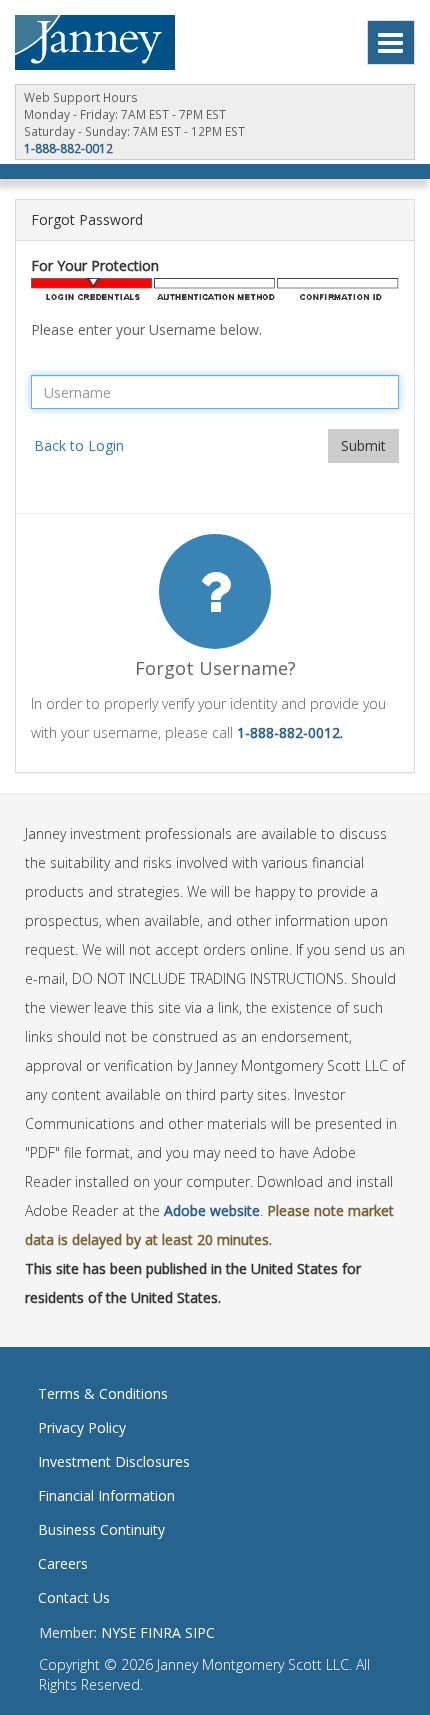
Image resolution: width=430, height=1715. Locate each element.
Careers (63, 1563)
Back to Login (79, 445)
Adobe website (212, 1210)
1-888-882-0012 (68, 148)
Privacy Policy (82, 1427)
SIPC (200, 1632)
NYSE (118, 1632)
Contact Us (74, 1597)
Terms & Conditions (103, 1393)
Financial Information (106, 1495)
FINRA (160, 1632)
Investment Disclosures (114, 1461)
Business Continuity (101, 1529)
